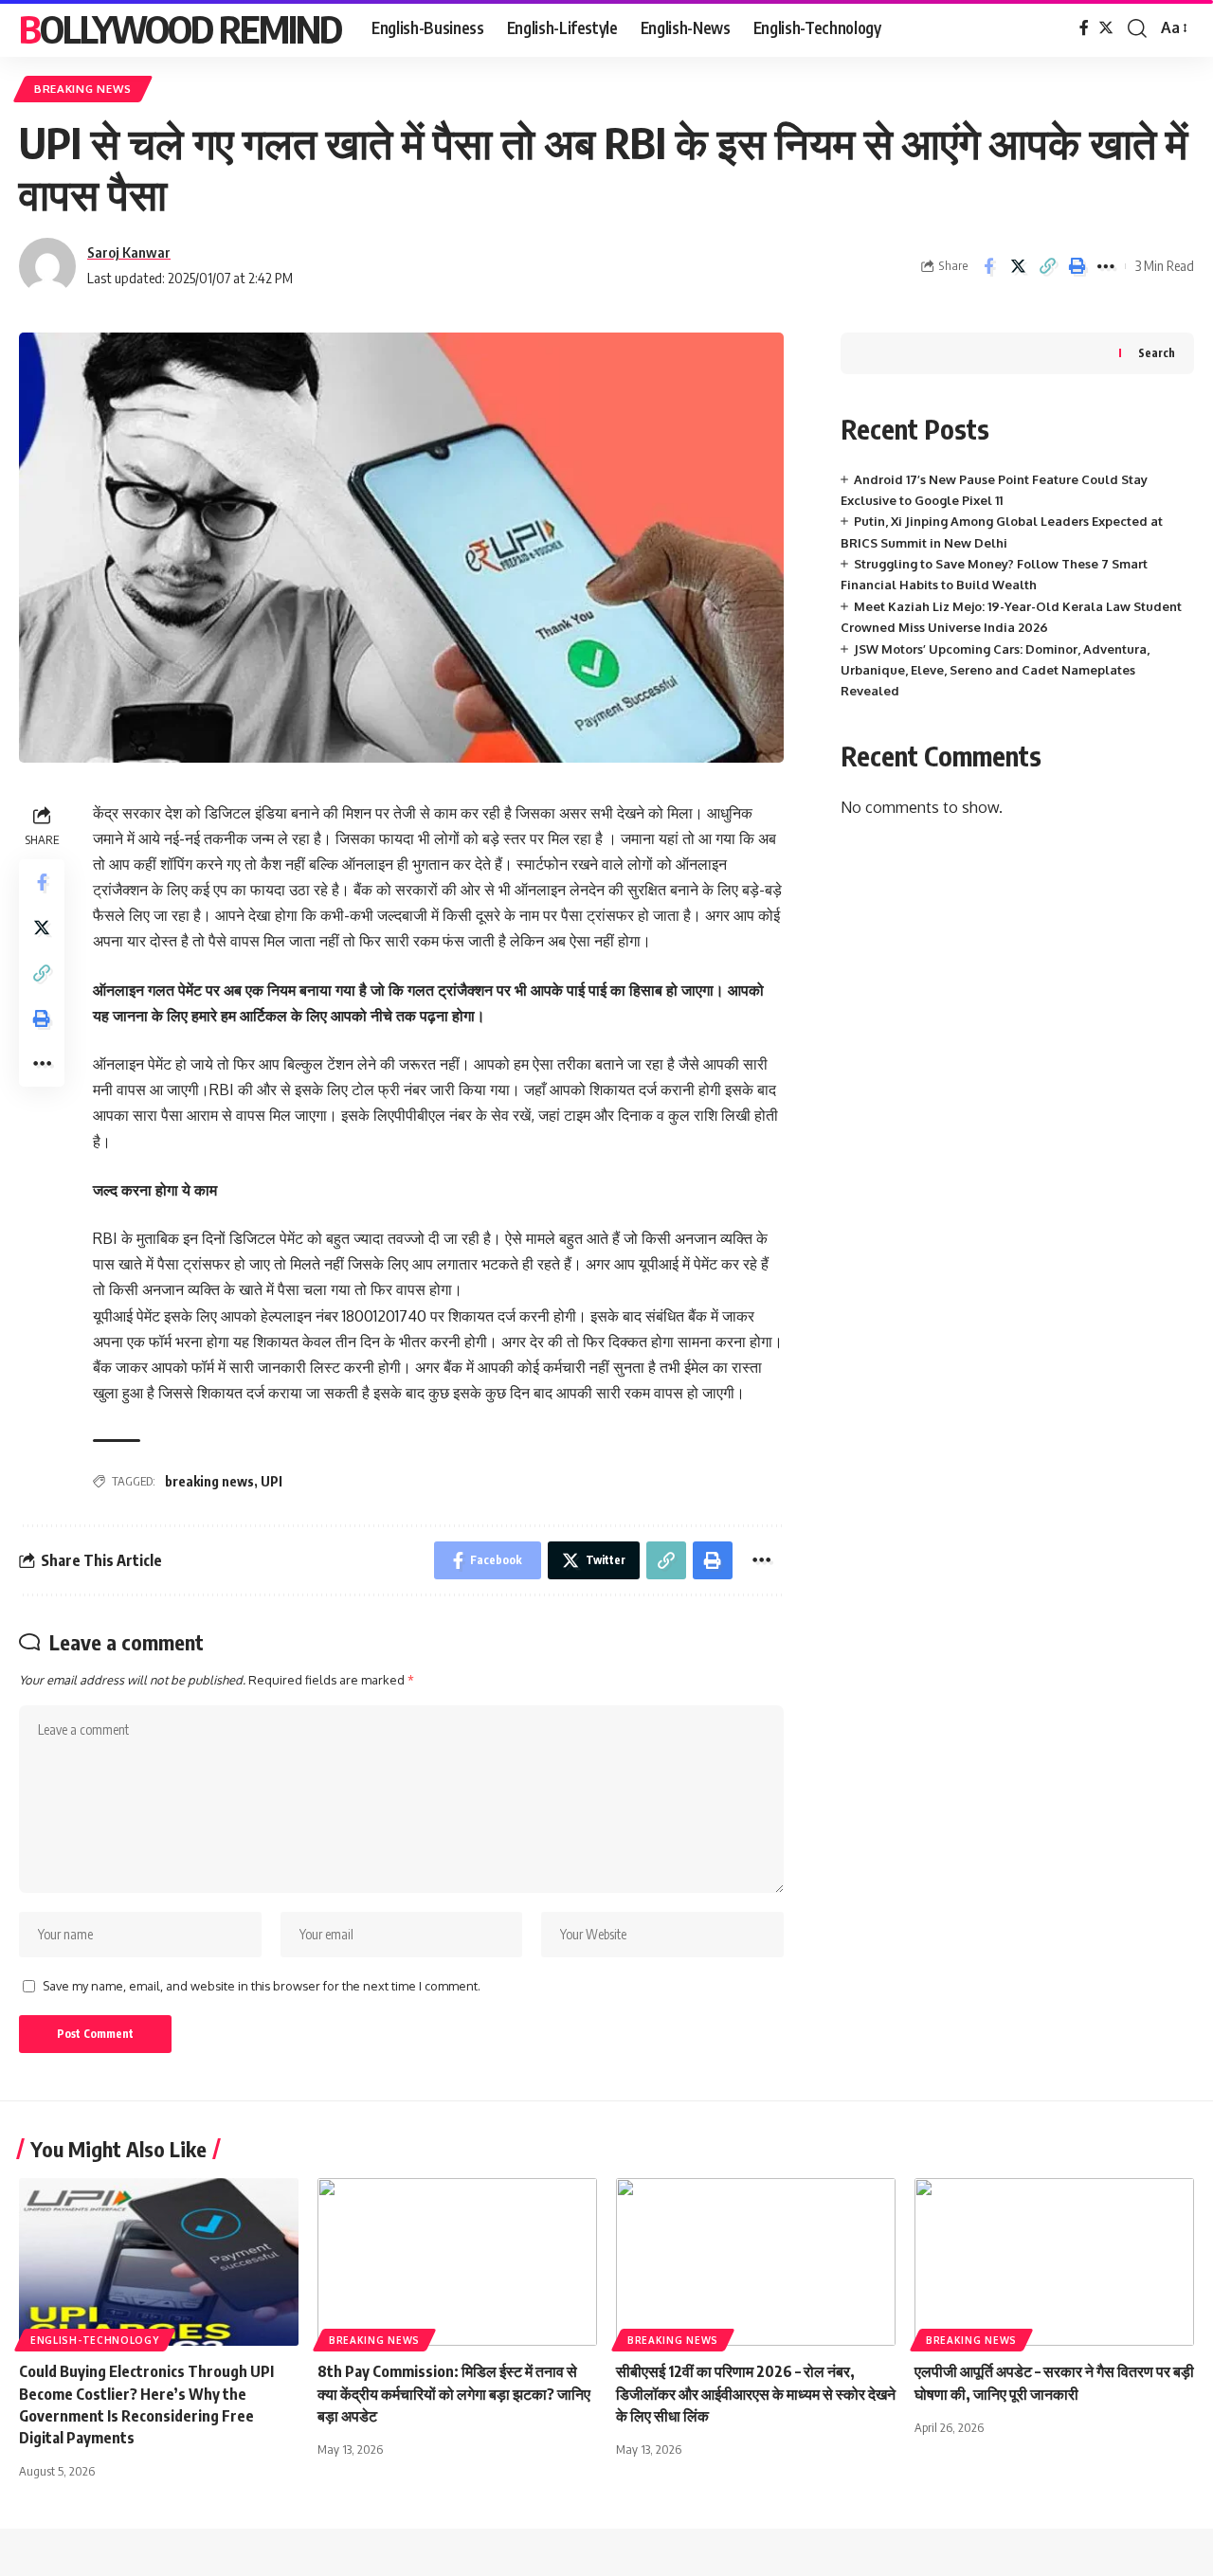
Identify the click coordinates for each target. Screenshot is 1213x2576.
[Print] (1077, 266)
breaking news (209, 1481)
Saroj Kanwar (129, 252)
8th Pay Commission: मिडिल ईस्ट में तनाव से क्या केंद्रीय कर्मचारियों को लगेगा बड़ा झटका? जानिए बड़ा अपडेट (454, 2393)
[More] (1106, 266)
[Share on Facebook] (988, 266)
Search (1157, 353)
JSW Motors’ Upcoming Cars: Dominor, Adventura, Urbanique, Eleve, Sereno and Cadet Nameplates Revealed (995, 670)
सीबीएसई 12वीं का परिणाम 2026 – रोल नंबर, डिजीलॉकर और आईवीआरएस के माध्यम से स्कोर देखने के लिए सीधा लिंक (756, 2393)
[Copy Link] (1047, 266)
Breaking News (83, 89)
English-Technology (95, 2340)
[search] (1137, 28)
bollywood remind (180, 28)
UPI (272, 1481)
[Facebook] (1084, 28)
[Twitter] (1106, 28)
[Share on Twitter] (1018, 266)
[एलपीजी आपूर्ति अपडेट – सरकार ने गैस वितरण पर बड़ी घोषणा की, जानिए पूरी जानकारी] (1054, 2262)
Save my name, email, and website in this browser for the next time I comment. (262, 1986)
